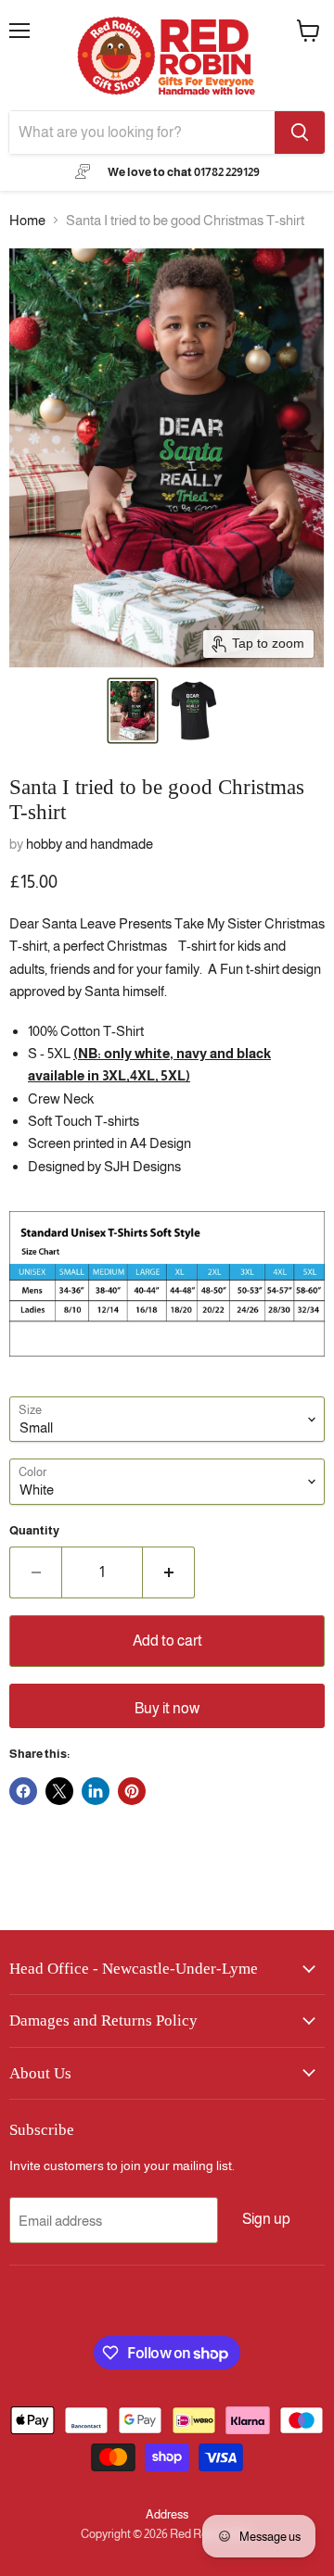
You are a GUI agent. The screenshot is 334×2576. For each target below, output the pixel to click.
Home (27, 220)
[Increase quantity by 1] (169, 1572)
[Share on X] (59, 1791)
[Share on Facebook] (23, 1791)
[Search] (300, 133)
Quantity (34, 1530)
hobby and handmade (90, 844)
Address (167, 2514)
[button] (133, 711)
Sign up (266, 2219)
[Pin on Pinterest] (132, 1791)
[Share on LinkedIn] (96, 1791)
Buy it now (167, 1708)
